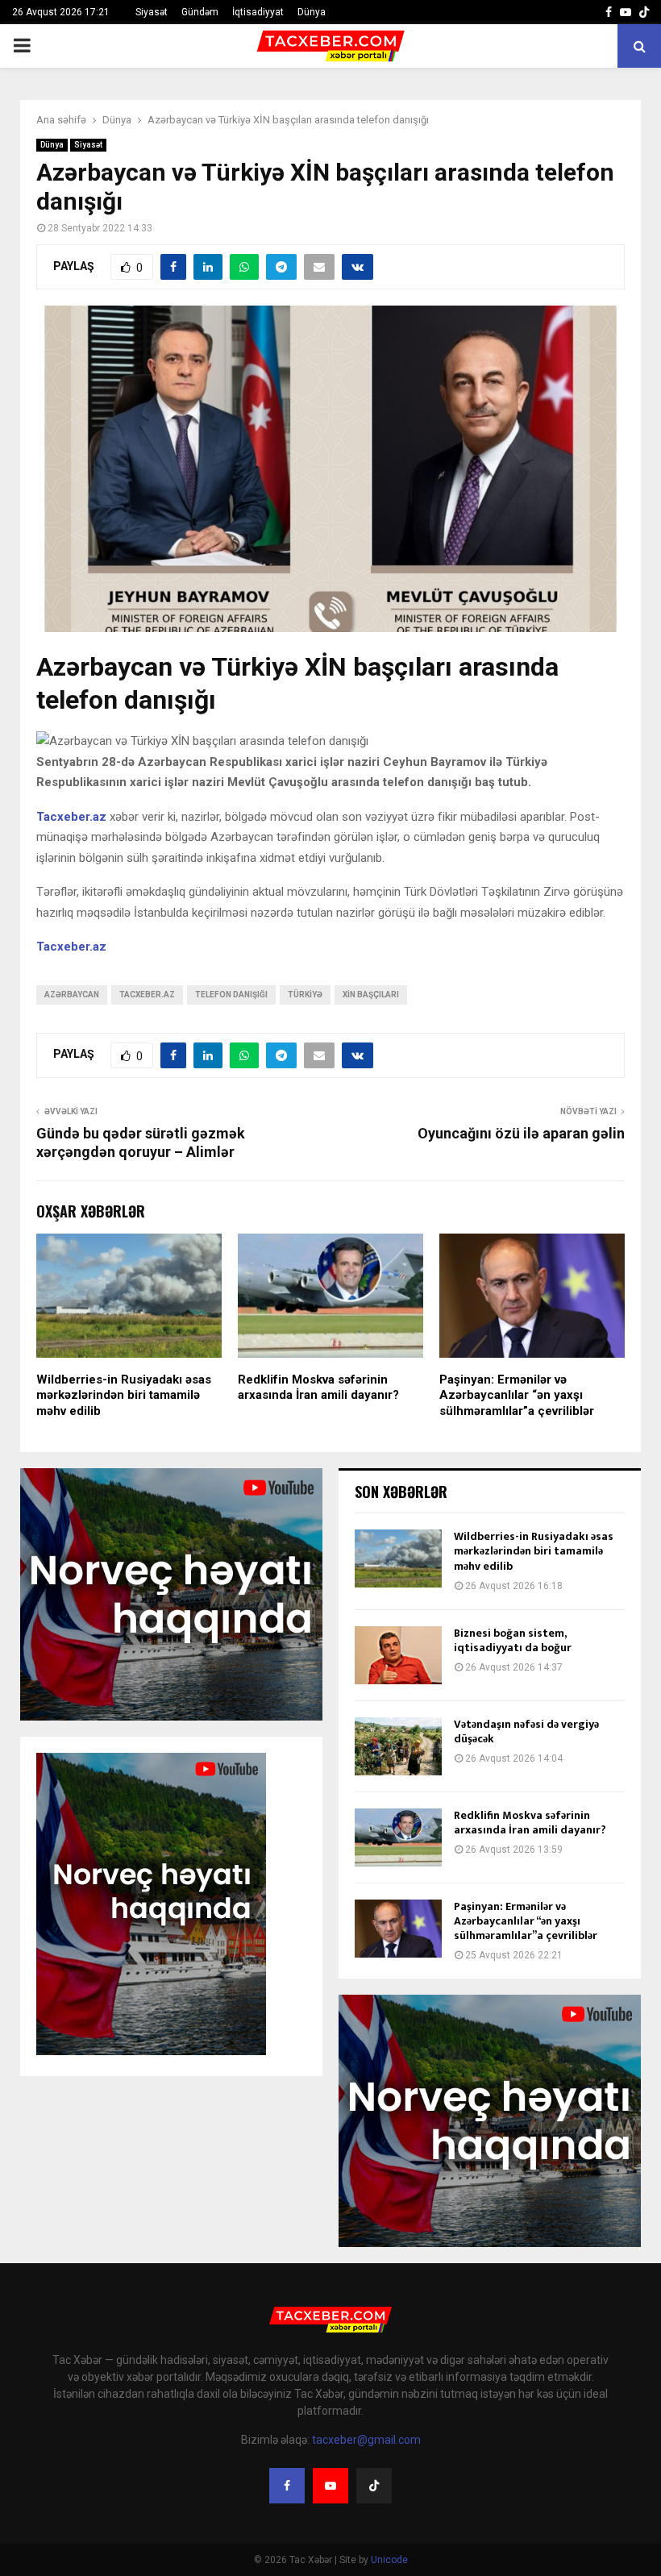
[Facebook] (287, 2486)
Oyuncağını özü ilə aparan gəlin (521, 1133)
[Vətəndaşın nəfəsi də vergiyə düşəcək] (398, 1746)
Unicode (389, 2560)
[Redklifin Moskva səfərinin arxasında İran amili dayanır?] (398, 1837)
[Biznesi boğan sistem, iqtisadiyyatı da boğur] (398, 1655)
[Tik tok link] (644, 12)
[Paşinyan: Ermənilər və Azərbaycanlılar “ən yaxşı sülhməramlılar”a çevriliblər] (398, 1929)
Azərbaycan (72, 995)
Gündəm (200, 12)
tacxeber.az (147, 995)
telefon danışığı (231, 995)
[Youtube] (330, 2486)
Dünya (312, 12)
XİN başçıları (371, 995)
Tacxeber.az (71, 947)
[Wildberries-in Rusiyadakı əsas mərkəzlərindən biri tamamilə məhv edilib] (398, 1559)
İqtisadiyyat (258, 12)
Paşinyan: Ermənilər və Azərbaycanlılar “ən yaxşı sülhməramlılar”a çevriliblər (517, 1395)
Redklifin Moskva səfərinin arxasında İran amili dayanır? (318, 1388)
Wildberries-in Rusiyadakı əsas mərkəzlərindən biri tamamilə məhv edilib (124, 1395)
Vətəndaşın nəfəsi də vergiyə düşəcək (526, 1731)
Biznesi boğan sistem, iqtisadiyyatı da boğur (513, 1640)
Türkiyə (305, 995)
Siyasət (152, 12)
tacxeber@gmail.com (366, 2440)
